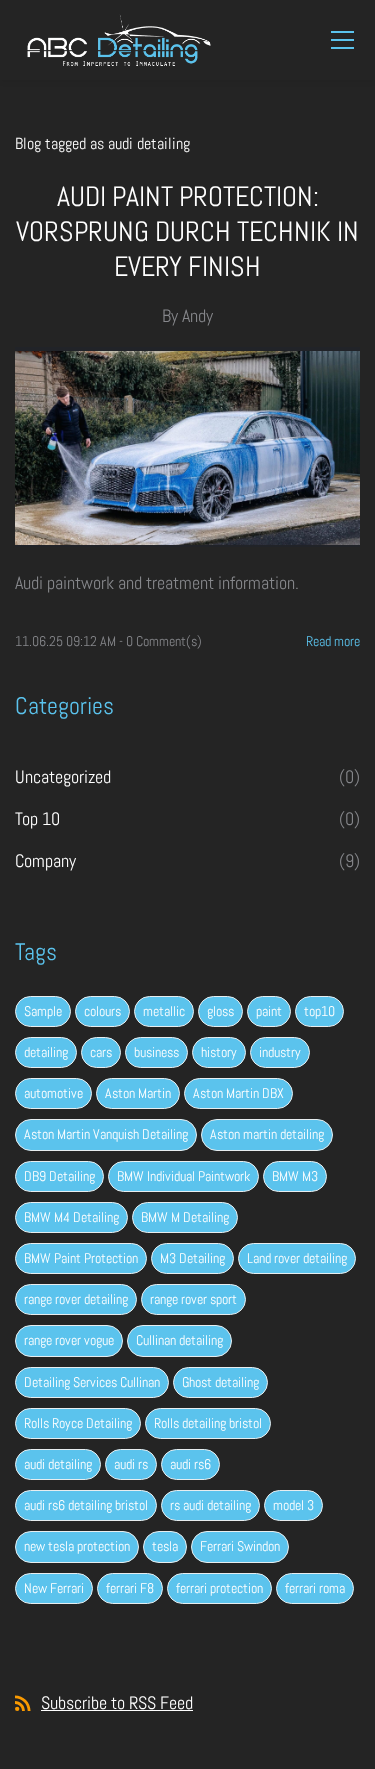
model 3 (293, 1505)
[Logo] (119, 40)
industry (280, 1052)
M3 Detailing (192, 1258)
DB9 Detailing (59, 1176)
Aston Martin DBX (238, 1093)
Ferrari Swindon (240, 1546)
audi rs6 (190, 1464)
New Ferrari (54, 1588)
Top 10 (37, 818)
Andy (197, 315)
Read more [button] (333, 641)
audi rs (131, 1464)
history (219, 1052)
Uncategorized (63, 776)
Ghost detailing (220, 1382)
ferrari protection (219, 1588)
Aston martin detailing (267, 1134)
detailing (46, 1052)
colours (102, 1011)
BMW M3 (295, 1176)
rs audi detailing (210, 1505)
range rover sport (193, 1299)
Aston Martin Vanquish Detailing (106, 1134)
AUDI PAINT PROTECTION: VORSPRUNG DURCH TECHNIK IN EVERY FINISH (187, 231)
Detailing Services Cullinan (92, 1382)
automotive (53, 1093)
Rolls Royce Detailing (78, 1423)
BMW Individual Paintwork (183, 1176)
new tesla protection (77, 1546)
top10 (319, 1011)
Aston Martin (138, 1093)
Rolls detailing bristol (208, 1423)
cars (101, 1052)
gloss (220, 1011)
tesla (165, 1546)
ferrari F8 (130, 1588)
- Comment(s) (160, 641)
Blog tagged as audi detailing (102, 143)
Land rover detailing (297, 1258)
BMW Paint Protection (81, 1258)
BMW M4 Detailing (71, 1217)
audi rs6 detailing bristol (86, 1505)
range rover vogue (69, 1340)
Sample (43, 1011)
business (156, 1052)
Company (45, 860)
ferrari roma (315, 1588)
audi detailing (58, 1464)
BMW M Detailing (185, 1217)
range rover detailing (76, 1299)
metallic (164, 1011)
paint (269, 1011)
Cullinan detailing (179, 1340)
